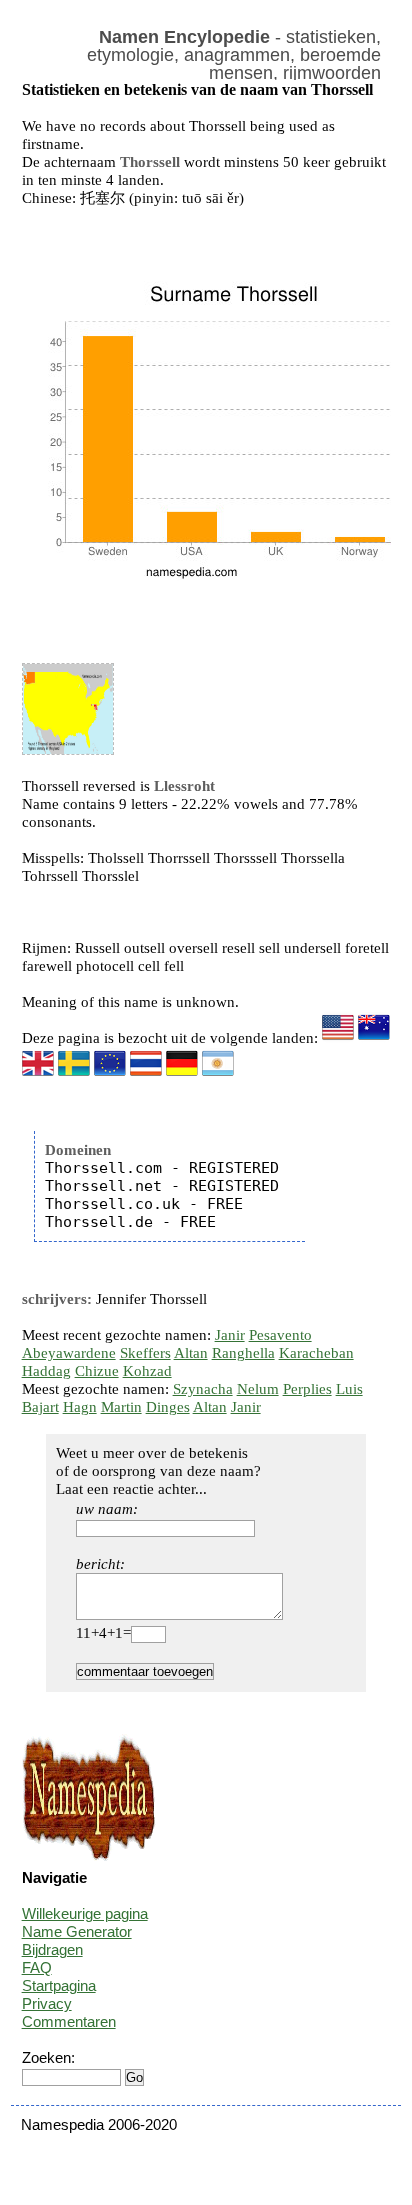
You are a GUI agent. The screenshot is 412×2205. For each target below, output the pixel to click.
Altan (191, 1353)
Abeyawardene (69, 1353)
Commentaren (69, 2021)
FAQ (37, 1967)
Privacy (47, 2003)
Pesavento (280, 1335)
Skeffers (145, 1353)
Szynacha (203, 1389)
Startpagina (59, 1985)
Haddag (46, 1371)
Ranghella (243, 1353)
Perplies (307, 1389)
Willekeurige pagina (85, 1913)
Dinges (168, 1407)
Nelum (258, 1389)
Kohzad (147, 1371)
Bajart (40, 1407)
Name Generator (77, 1931)
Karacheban (316, 1353)
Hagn (80, 1407)
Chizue (97, 1371)
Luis (349, 1389)
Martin (121, 1407)
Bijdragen (52, 1949)
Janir (230, 1335)
